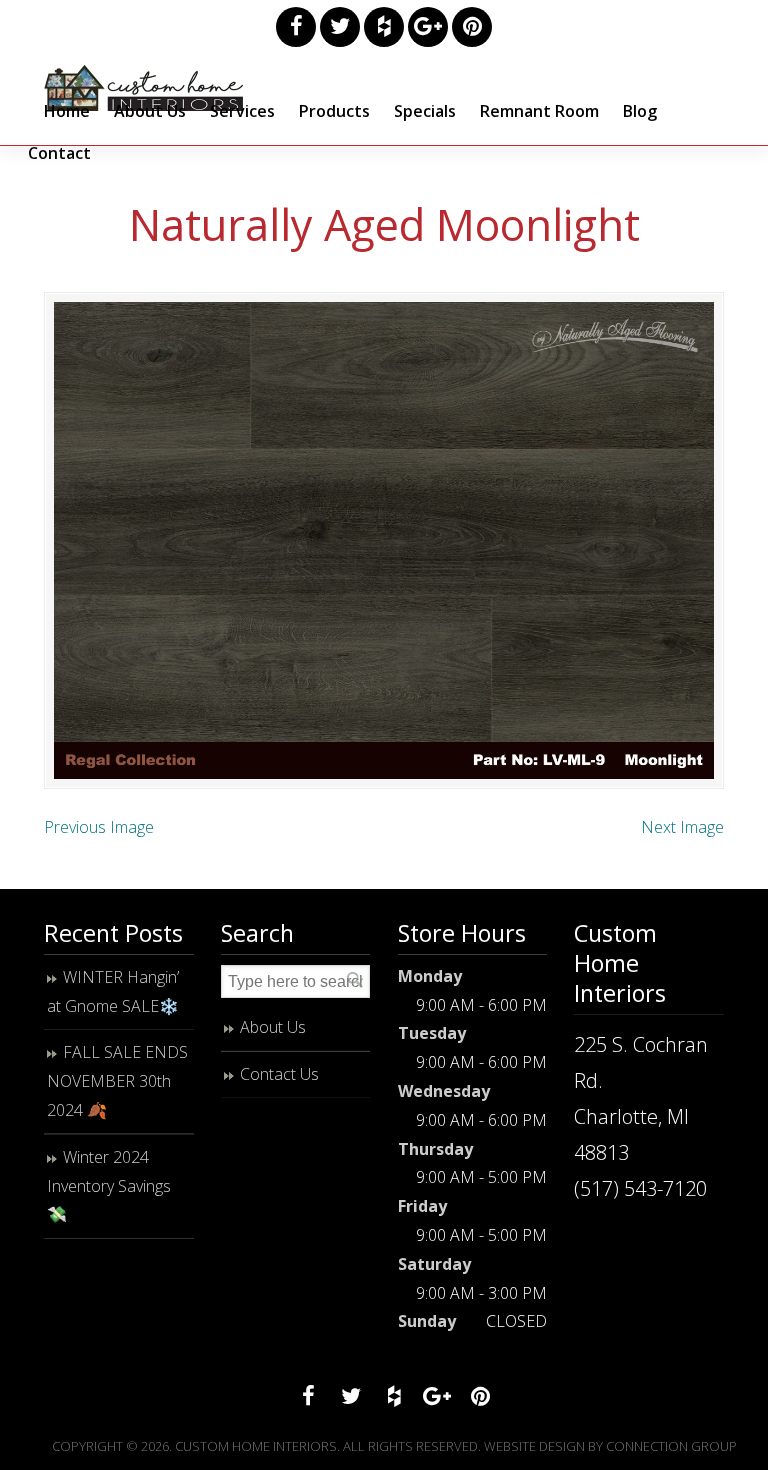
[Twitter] (340, 27)
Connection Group (671, 1446)
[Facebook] (296, 27)
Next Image (682, 827)
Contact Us (279, 1074)
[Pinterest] (472, 27)
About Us (273, 1027)
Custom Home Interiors (144, 88)
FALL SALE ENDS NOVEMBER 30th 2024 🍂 (117, 1081)
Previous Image (99, 827)
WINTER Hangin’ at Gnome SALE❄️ (113, 991)
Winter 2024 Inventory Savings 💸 (109, 1186)
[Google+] (428, 27)
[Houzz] (384, 27)
